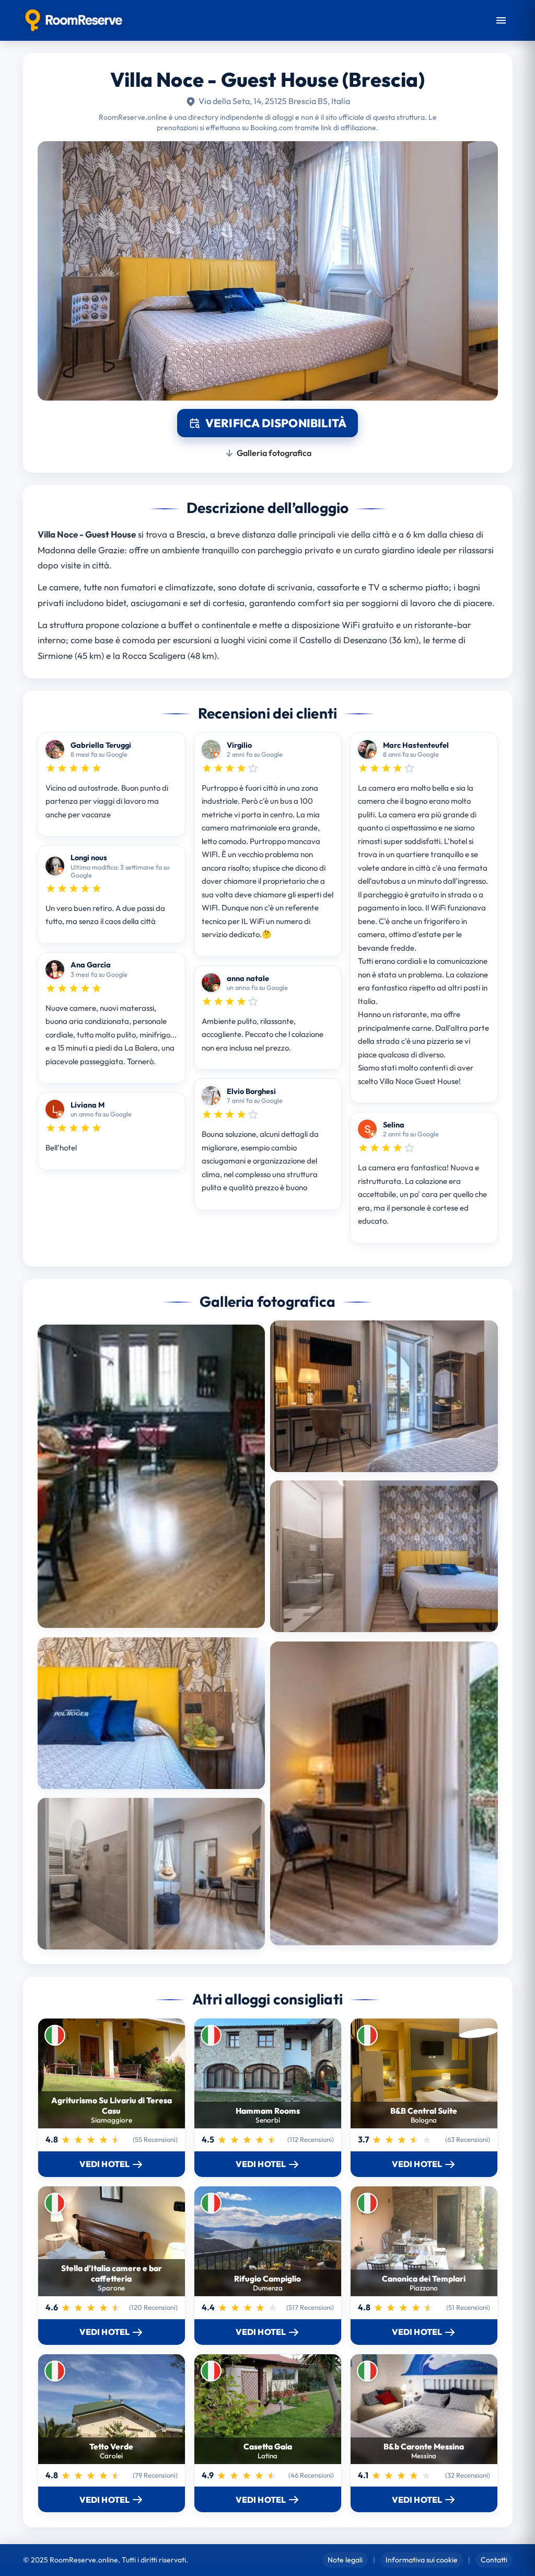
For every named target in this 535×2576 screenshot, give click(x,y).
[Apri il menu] (501, 20)
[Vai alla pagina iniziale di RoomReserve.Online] (74, 20)
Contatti (494, 2560)
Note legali (345, 2560)
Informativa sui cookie (422, 2560)
